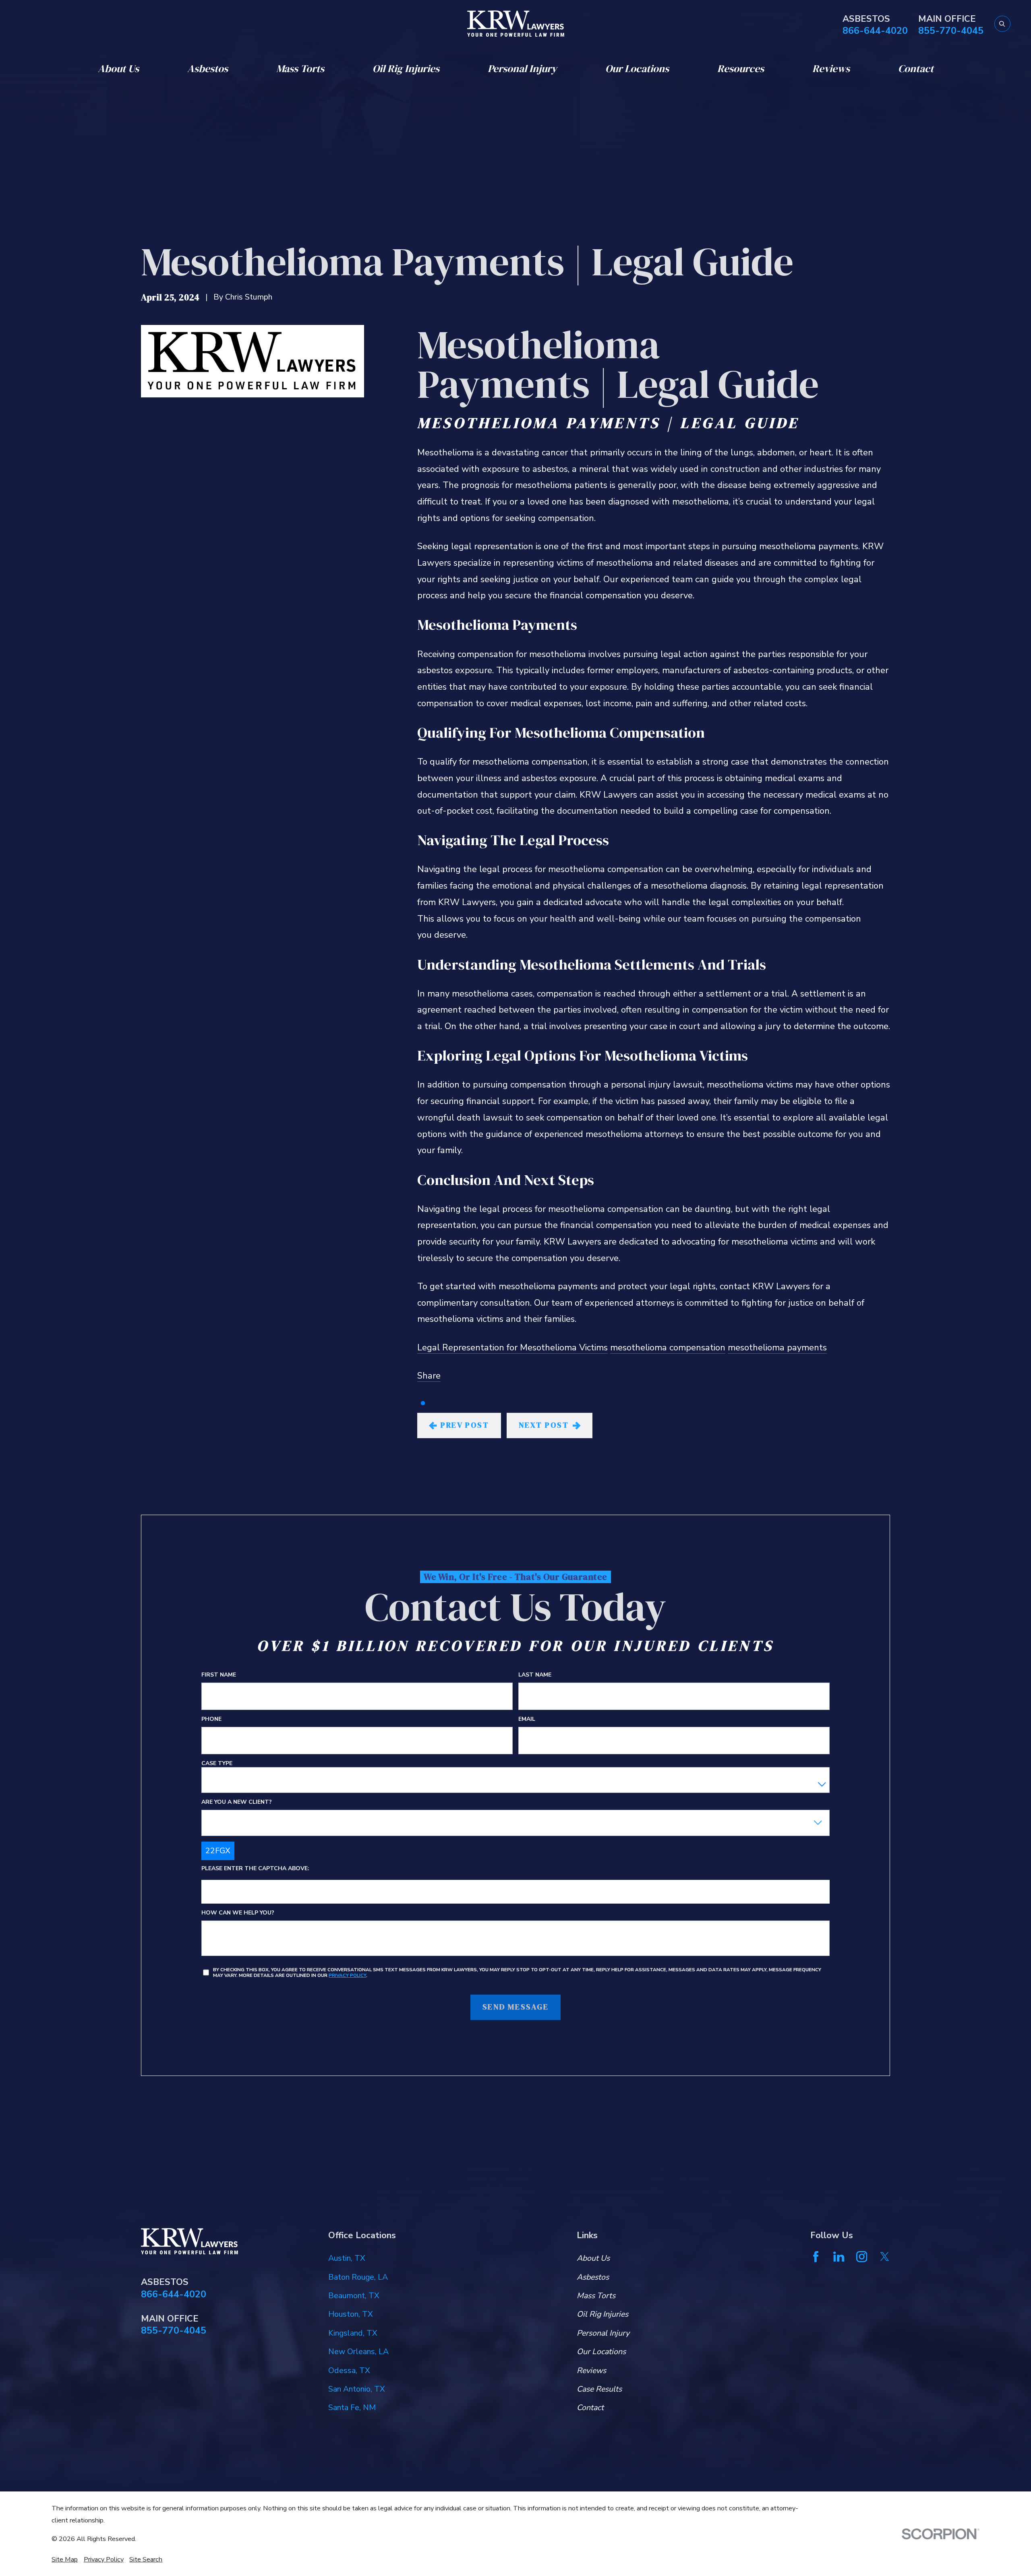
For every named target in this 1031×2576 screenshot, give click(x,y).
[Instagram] (862, 2257)
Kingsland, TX (353, 2333)
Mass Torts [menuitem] (300, 69)
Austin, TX (347, 2258)
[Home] (516, 24)
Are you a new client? (237, 1802)
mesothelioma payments (777, 1348)
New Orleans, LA (358, 2352)
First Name (219, 1675)
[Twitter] (885, 2257)
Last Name (535, 1675)
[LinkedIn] (839, 2257)
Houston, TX (351, 2314)
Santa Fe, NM (352, 2408)
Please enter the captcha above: (255, 1869)
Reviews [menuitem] (831, 69)
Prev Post (465, 1425)
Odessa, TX (349, 2370)
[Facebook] (816, 2257)
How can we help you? (238, 1913)
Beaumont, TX (354, 2296)
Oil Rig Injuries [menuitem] (406, 69)
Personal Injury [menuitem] (522, 69)
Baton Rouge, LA (358, 2277)
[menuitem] (65, 2559)
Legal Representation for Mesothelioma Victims (512, 1348)
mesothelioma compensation (668, 1348)
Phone (211, 1719)
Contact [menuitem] (916, 69)
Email (527, 1719)
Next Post (544, 1425)
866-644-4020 (875, 31)
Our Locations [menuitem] (637, 69)
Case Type (217, 1764)
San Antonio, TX (357, 2389)
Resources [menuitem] (741, 69)
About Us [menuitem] (118, 69)
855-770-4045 (951, 31)
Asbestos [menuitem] (208, 69)
